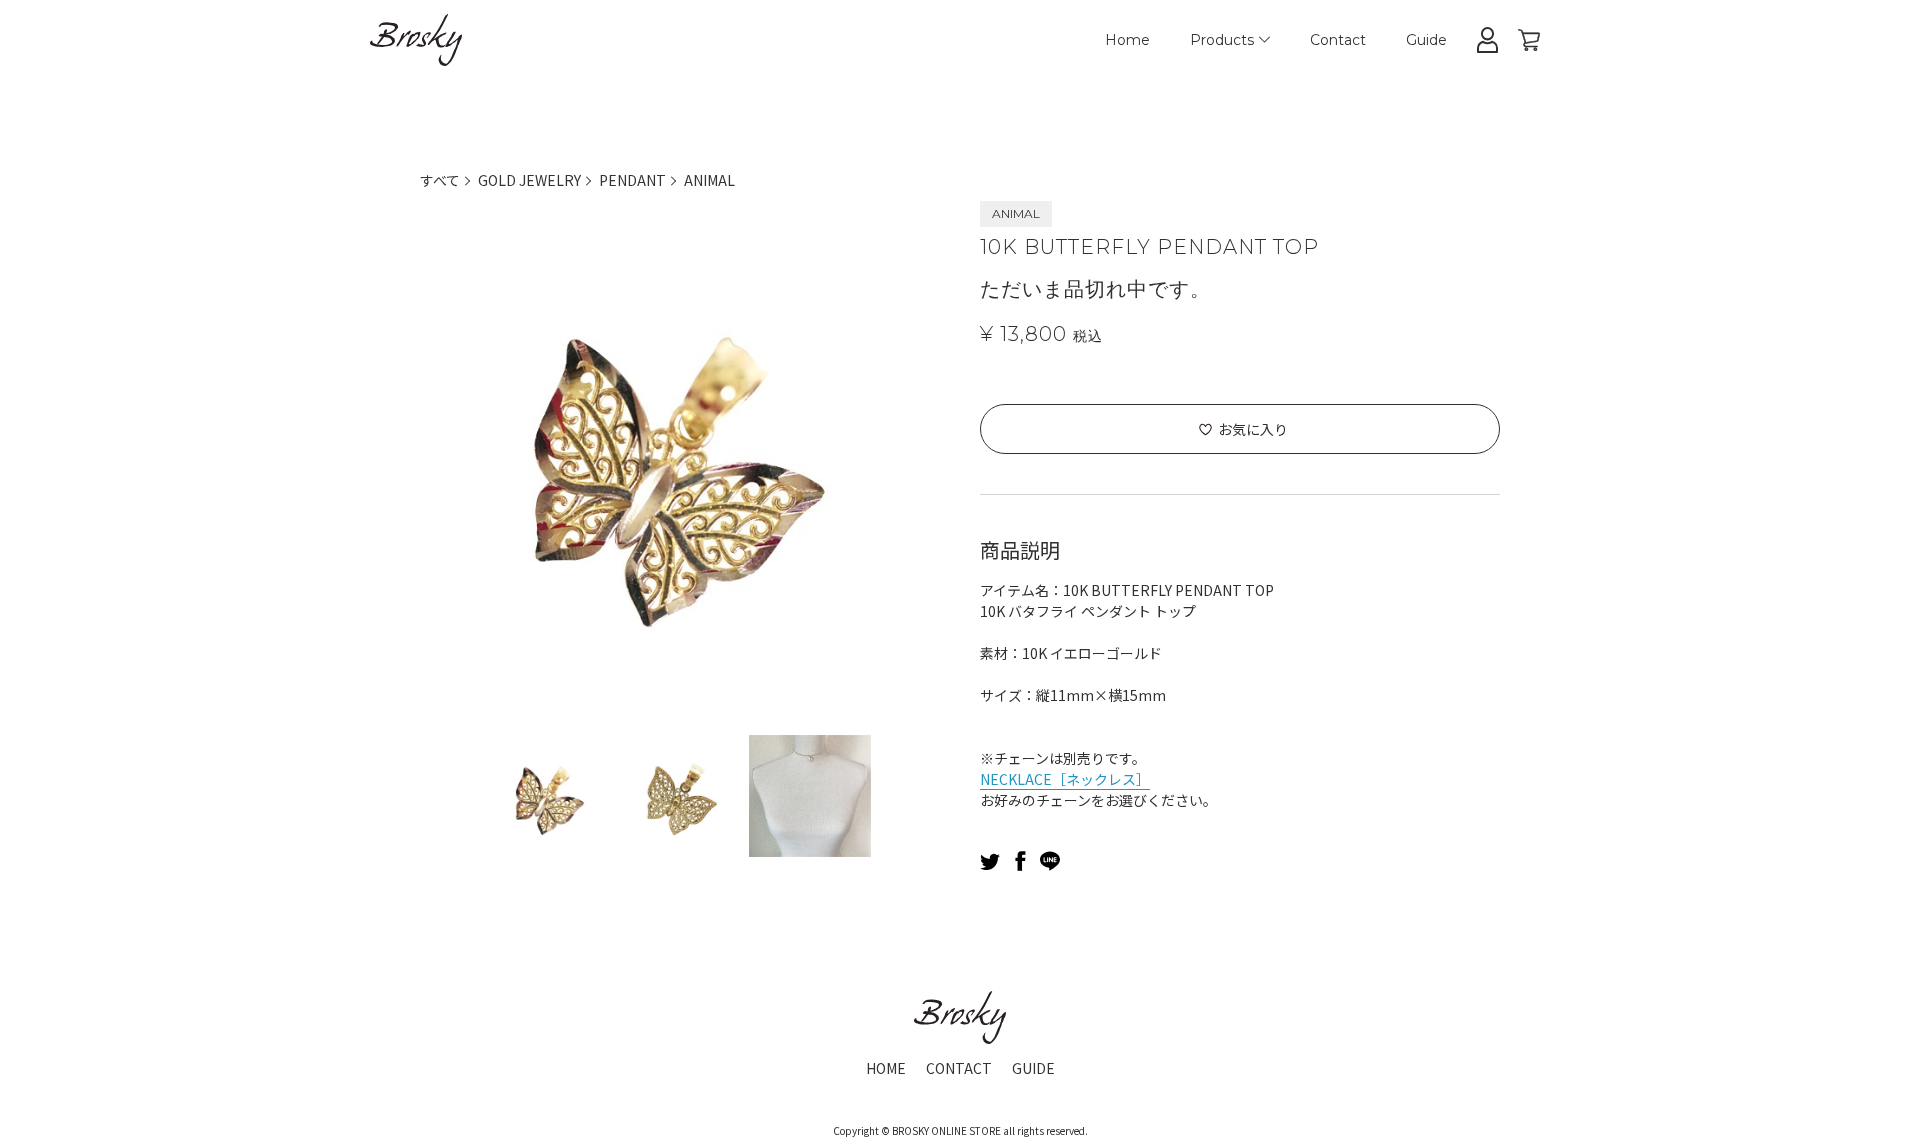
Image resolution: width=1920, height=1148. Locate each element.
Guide (1426, 40)
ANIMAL (709, 180)
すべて (440, 180)
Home (1127, 40)
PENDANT (632, 180)
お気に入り (1253, 429)
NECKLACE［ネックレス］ (1065, 779)
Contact (1338, 40)
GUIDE (1033, 1068)
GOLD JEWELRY (529, 180)
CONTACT (959, 1068)
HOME (886, 1068)
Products (1222, 40)
